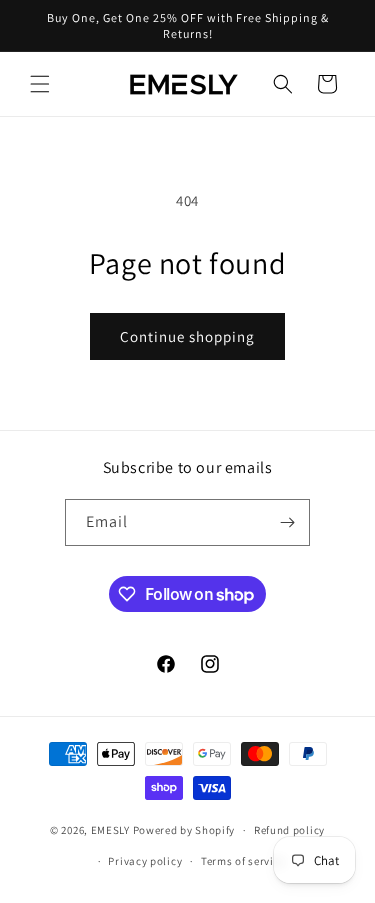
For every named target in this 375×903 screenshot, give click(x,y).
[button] (40, 84)
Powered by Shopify (184, 830)
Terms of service (243, 861)
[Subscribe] (287, 522)
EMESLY (110, 830)
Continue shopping (187, 336)
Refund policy (289, 830)
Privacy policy (145, 861)
